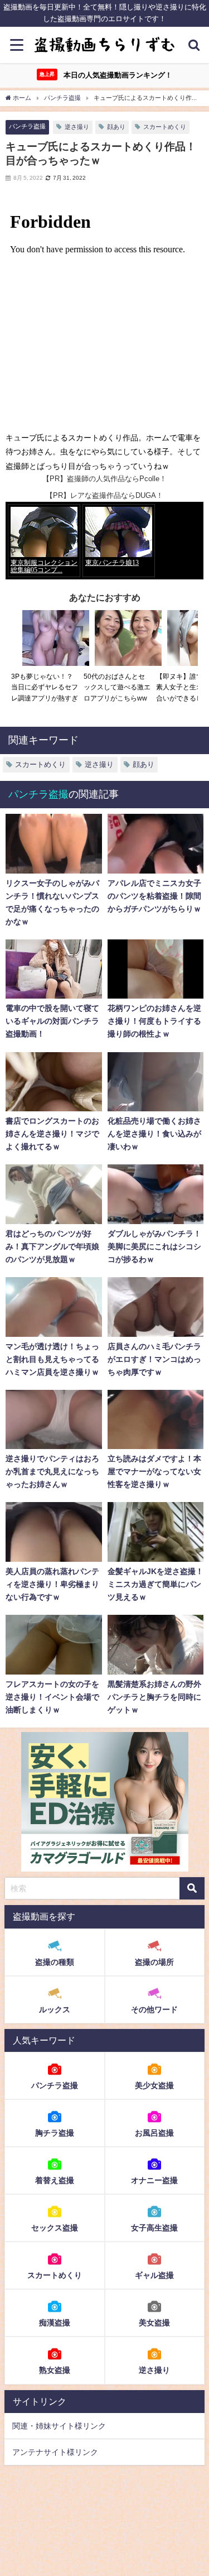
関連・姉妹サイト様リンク (59, 2426)
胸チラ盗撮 (55, 2133)
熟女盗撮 (55, 2370)
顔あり (116, 127)
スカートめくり (165, 127)
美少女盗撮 (154, 2085)
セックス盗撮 (55, 2228)
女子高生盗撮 (154, 2228)
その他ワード (154, 2009)
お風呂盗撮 (154, 2133)
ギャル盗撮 (154, 2275)
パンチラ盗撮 (27, 126)
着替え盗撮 (55, 2180)
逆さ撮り (77, 127)
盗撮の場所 (154, 1962)
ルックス (55, 2009)
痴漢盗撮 (55, 2323)
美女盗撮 (154, 2323)
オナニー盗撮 (154, 2180)
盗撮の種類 (55, 1962)
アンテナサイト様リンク (55, 2452)
